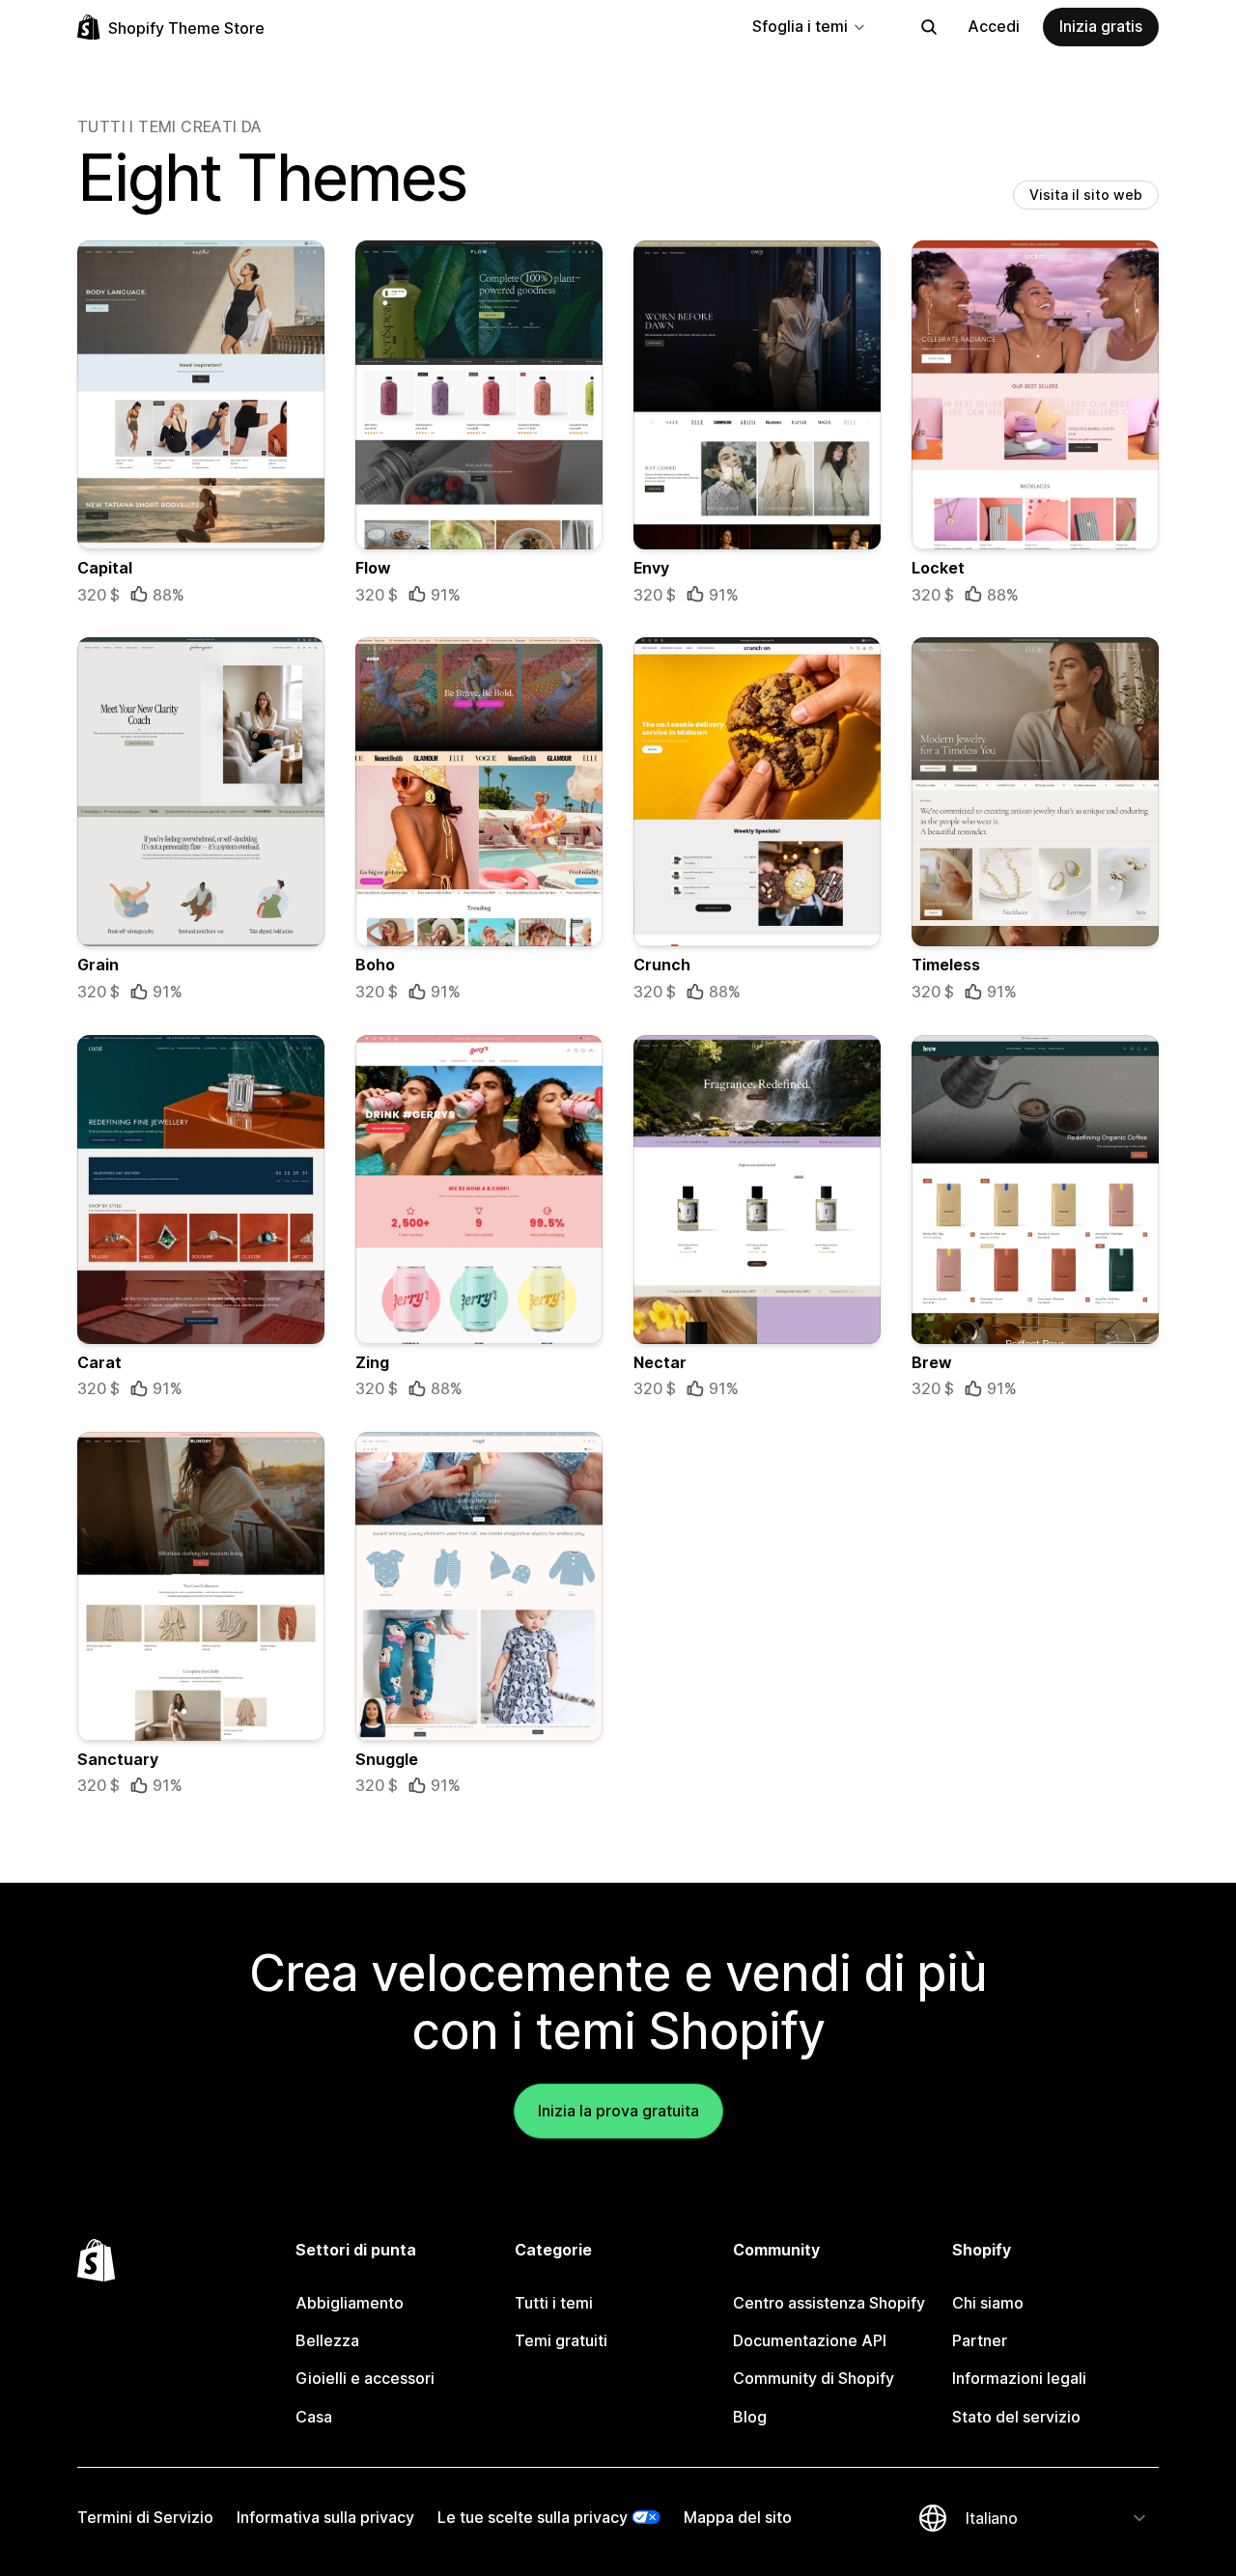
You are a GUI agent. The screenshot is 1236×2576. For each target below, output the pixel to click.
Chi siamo (988, 2303)
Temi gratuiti (561, 2340)
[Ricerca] (929, 27)
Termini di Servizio (145, 2517)
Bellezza (327, 2340)
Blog (750, 2417)
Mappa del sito (738, 2517)
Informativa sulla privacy (325, 2517)
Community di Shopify (814, 2378)
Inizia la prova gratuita (618, 2111)
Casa (314, 2417)
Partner (980, 2340)
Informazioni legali (1019, 2378)
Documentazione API (810, 2340)
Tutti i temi (554, 2303)
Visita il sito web (1086, 195)
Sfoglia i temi (800, 26)
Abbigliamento (350, 2303)
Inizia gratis (1101, 26)
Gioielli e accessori (365, 2378)
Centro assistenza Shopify (829, 2303)
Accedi (994, 26)
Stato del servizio (1016, 2417)
